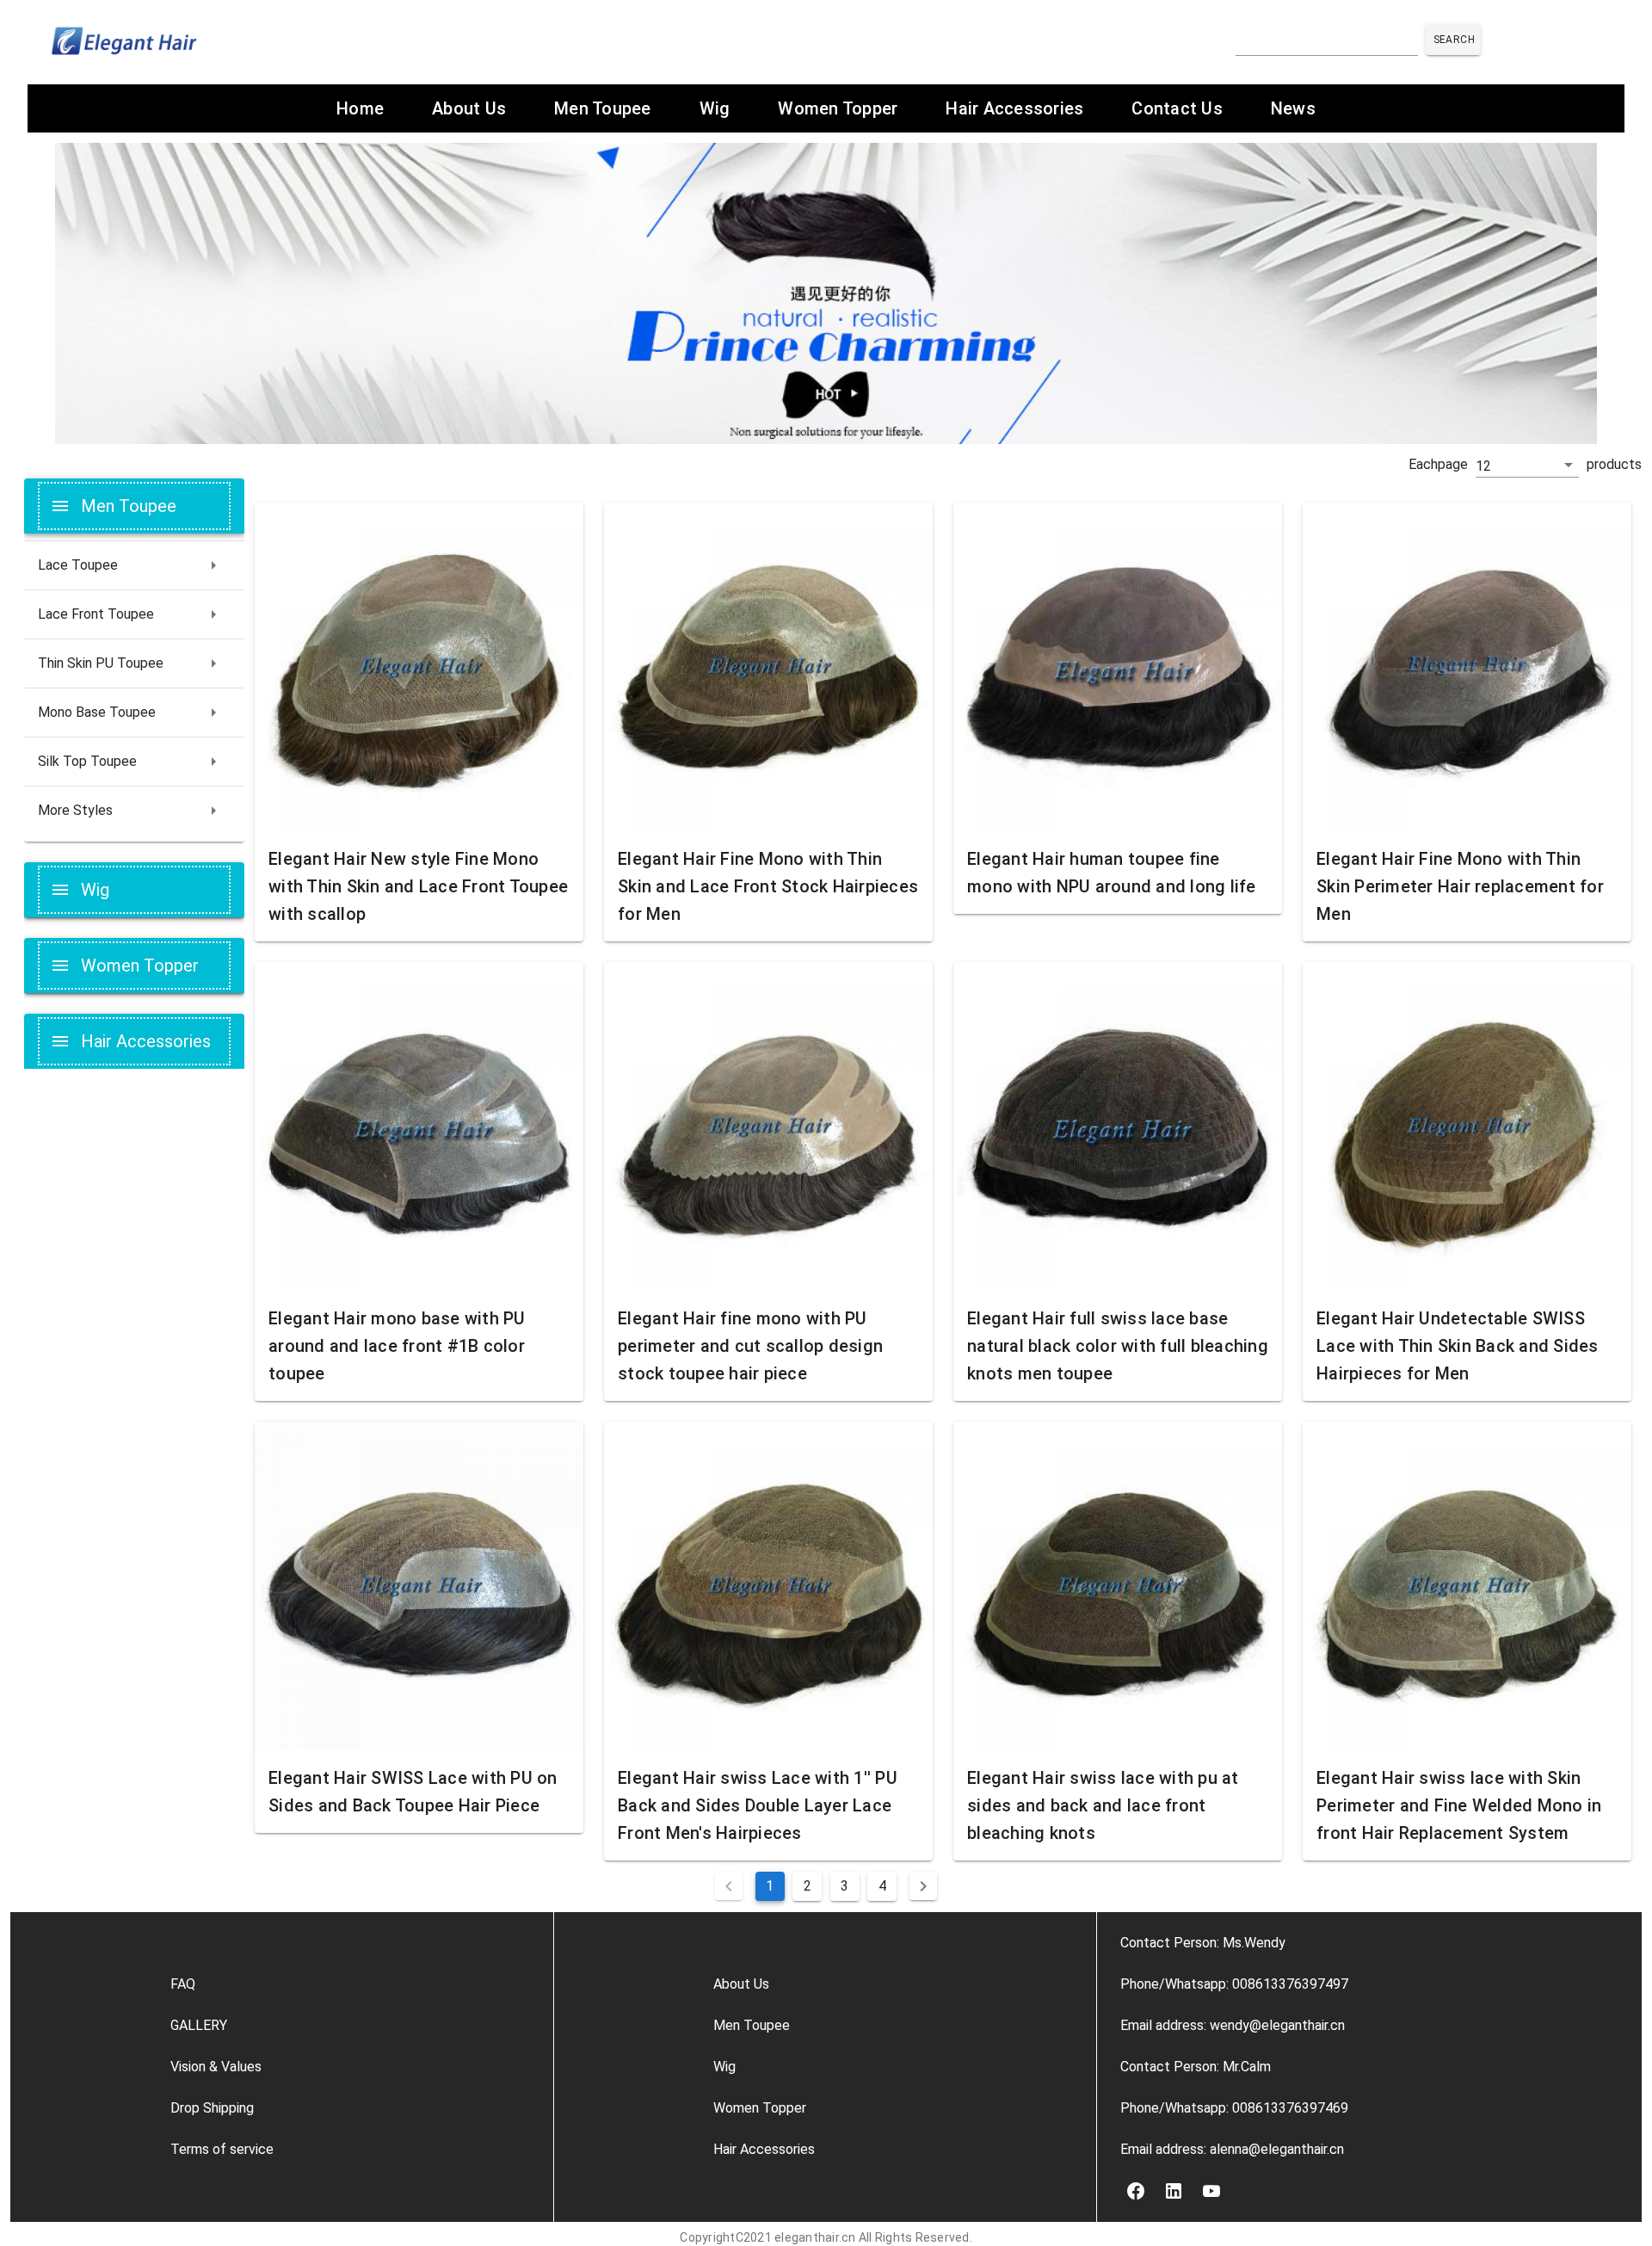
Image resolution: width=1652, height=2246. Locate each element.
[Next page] (923, 1886)
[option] (350, 1984)
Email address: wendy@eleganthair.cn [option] (1233, 2025)
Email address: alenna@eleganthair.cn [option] (1232, 2149)
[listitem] (134, 565)
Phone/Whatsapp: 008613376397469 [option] (1234, 2108)
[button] (1527, 466)
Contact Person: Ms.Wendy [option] (1203, 1943)
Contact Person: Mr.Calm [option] (1196, 2067)
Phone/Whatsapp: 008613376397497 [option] (1234, 1984)
